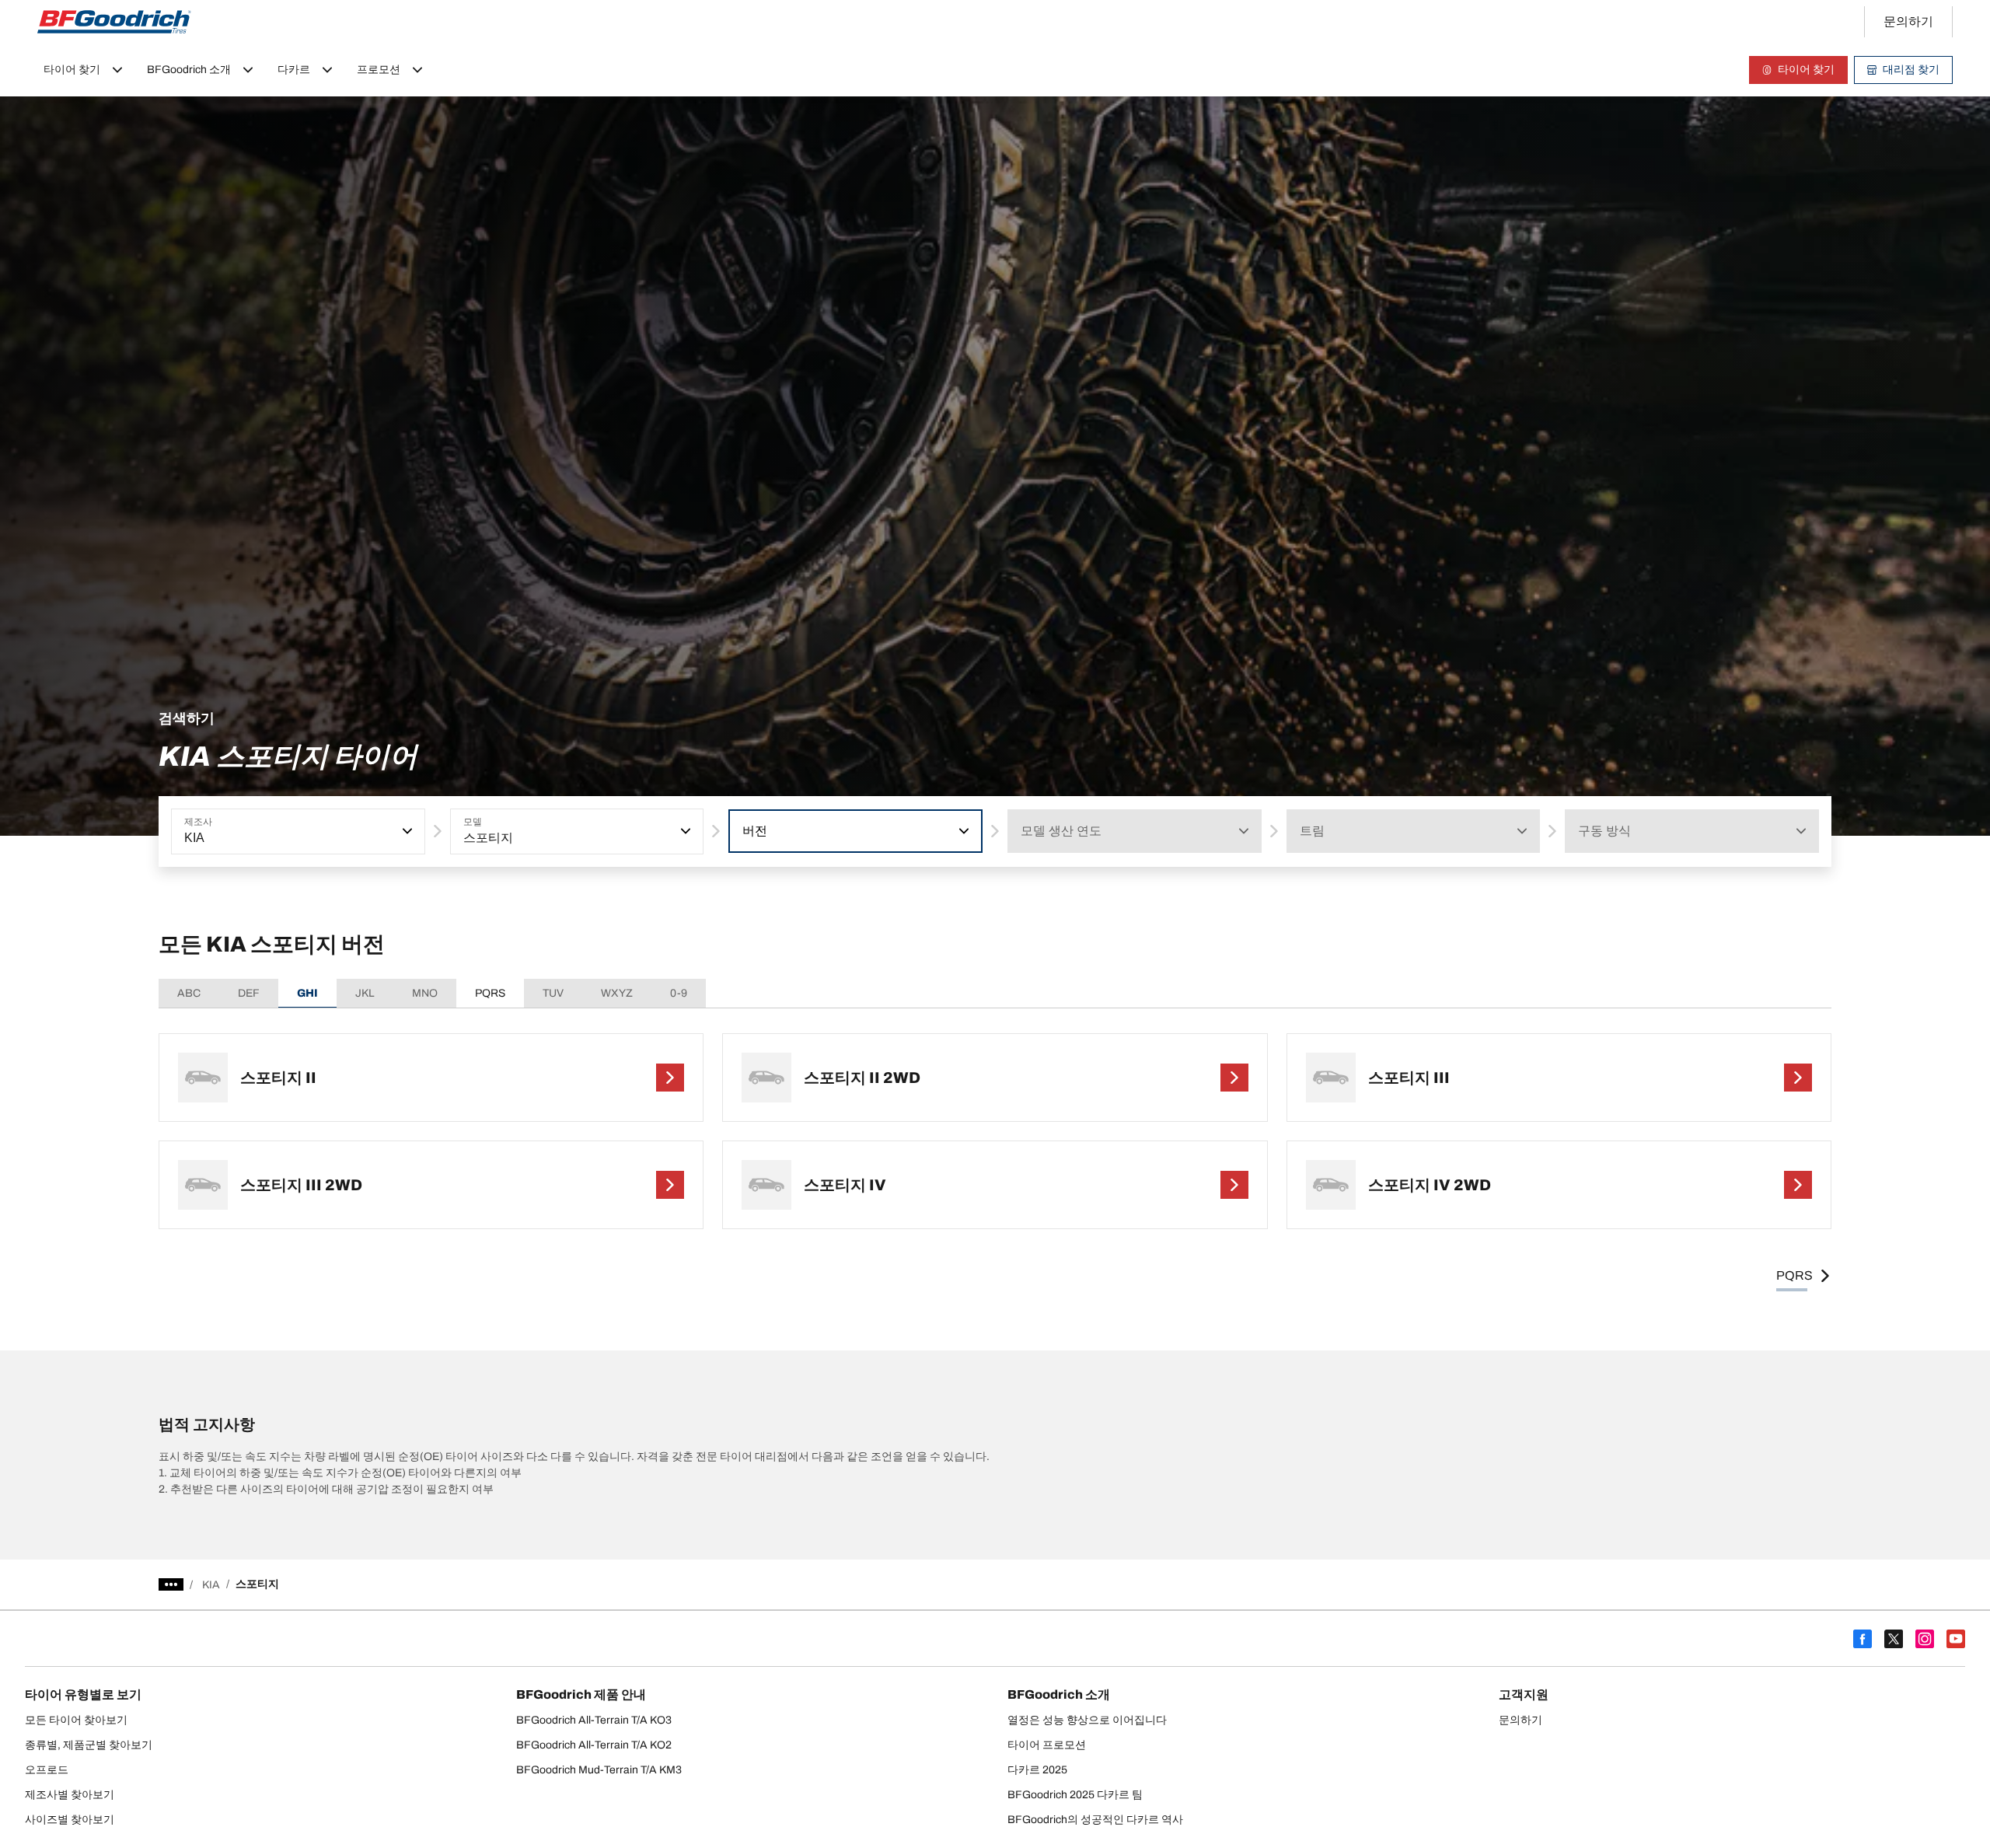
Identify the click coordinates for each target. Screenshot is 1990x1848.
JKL (365, 993)
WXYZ (617, 993)
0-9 (679, 993)
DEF (249, 993)
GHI (307, 993)
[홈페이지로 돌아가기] (114, 22)
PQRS (490, 993)
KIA (211, 1585)
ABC (189, 993)
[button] (406, 831)
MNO (425, 993)
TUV (553, 993)
